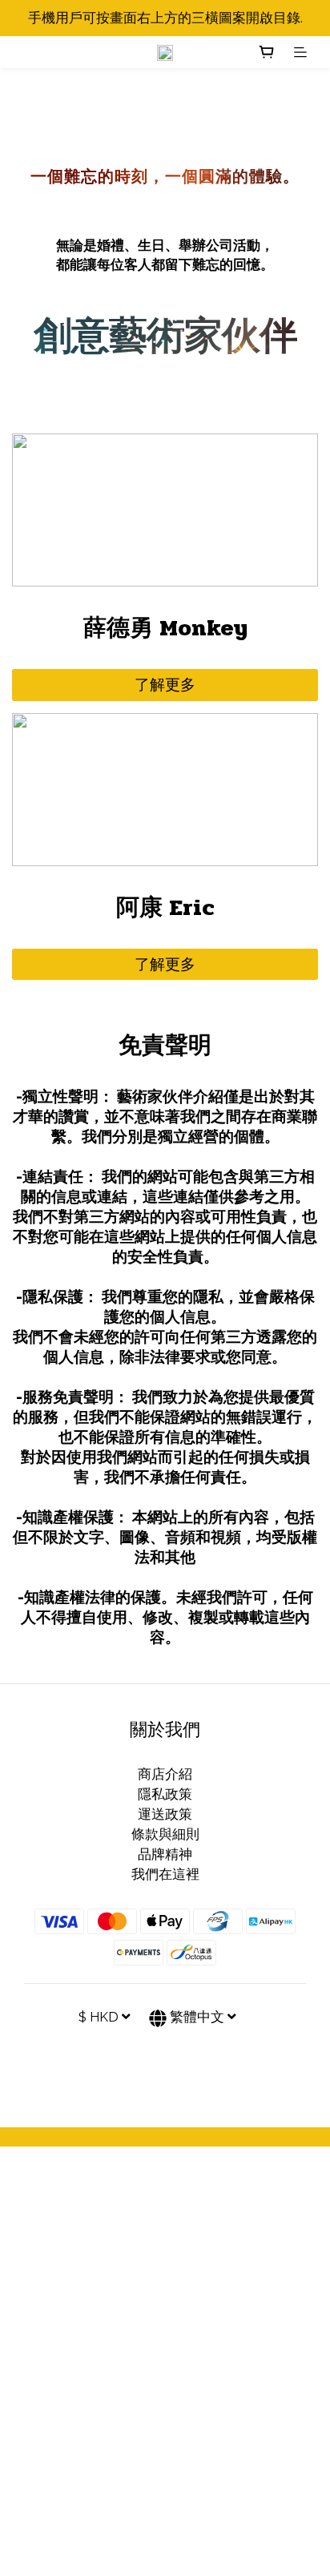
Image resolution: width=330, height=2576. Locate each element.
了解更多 (165, 684)
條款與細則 (165, 1834)
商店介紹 (165, 1774)
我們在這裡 (165, 1874)
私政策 (172, 1794)
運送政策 (165, 1814)
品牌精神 (165, 1854)
